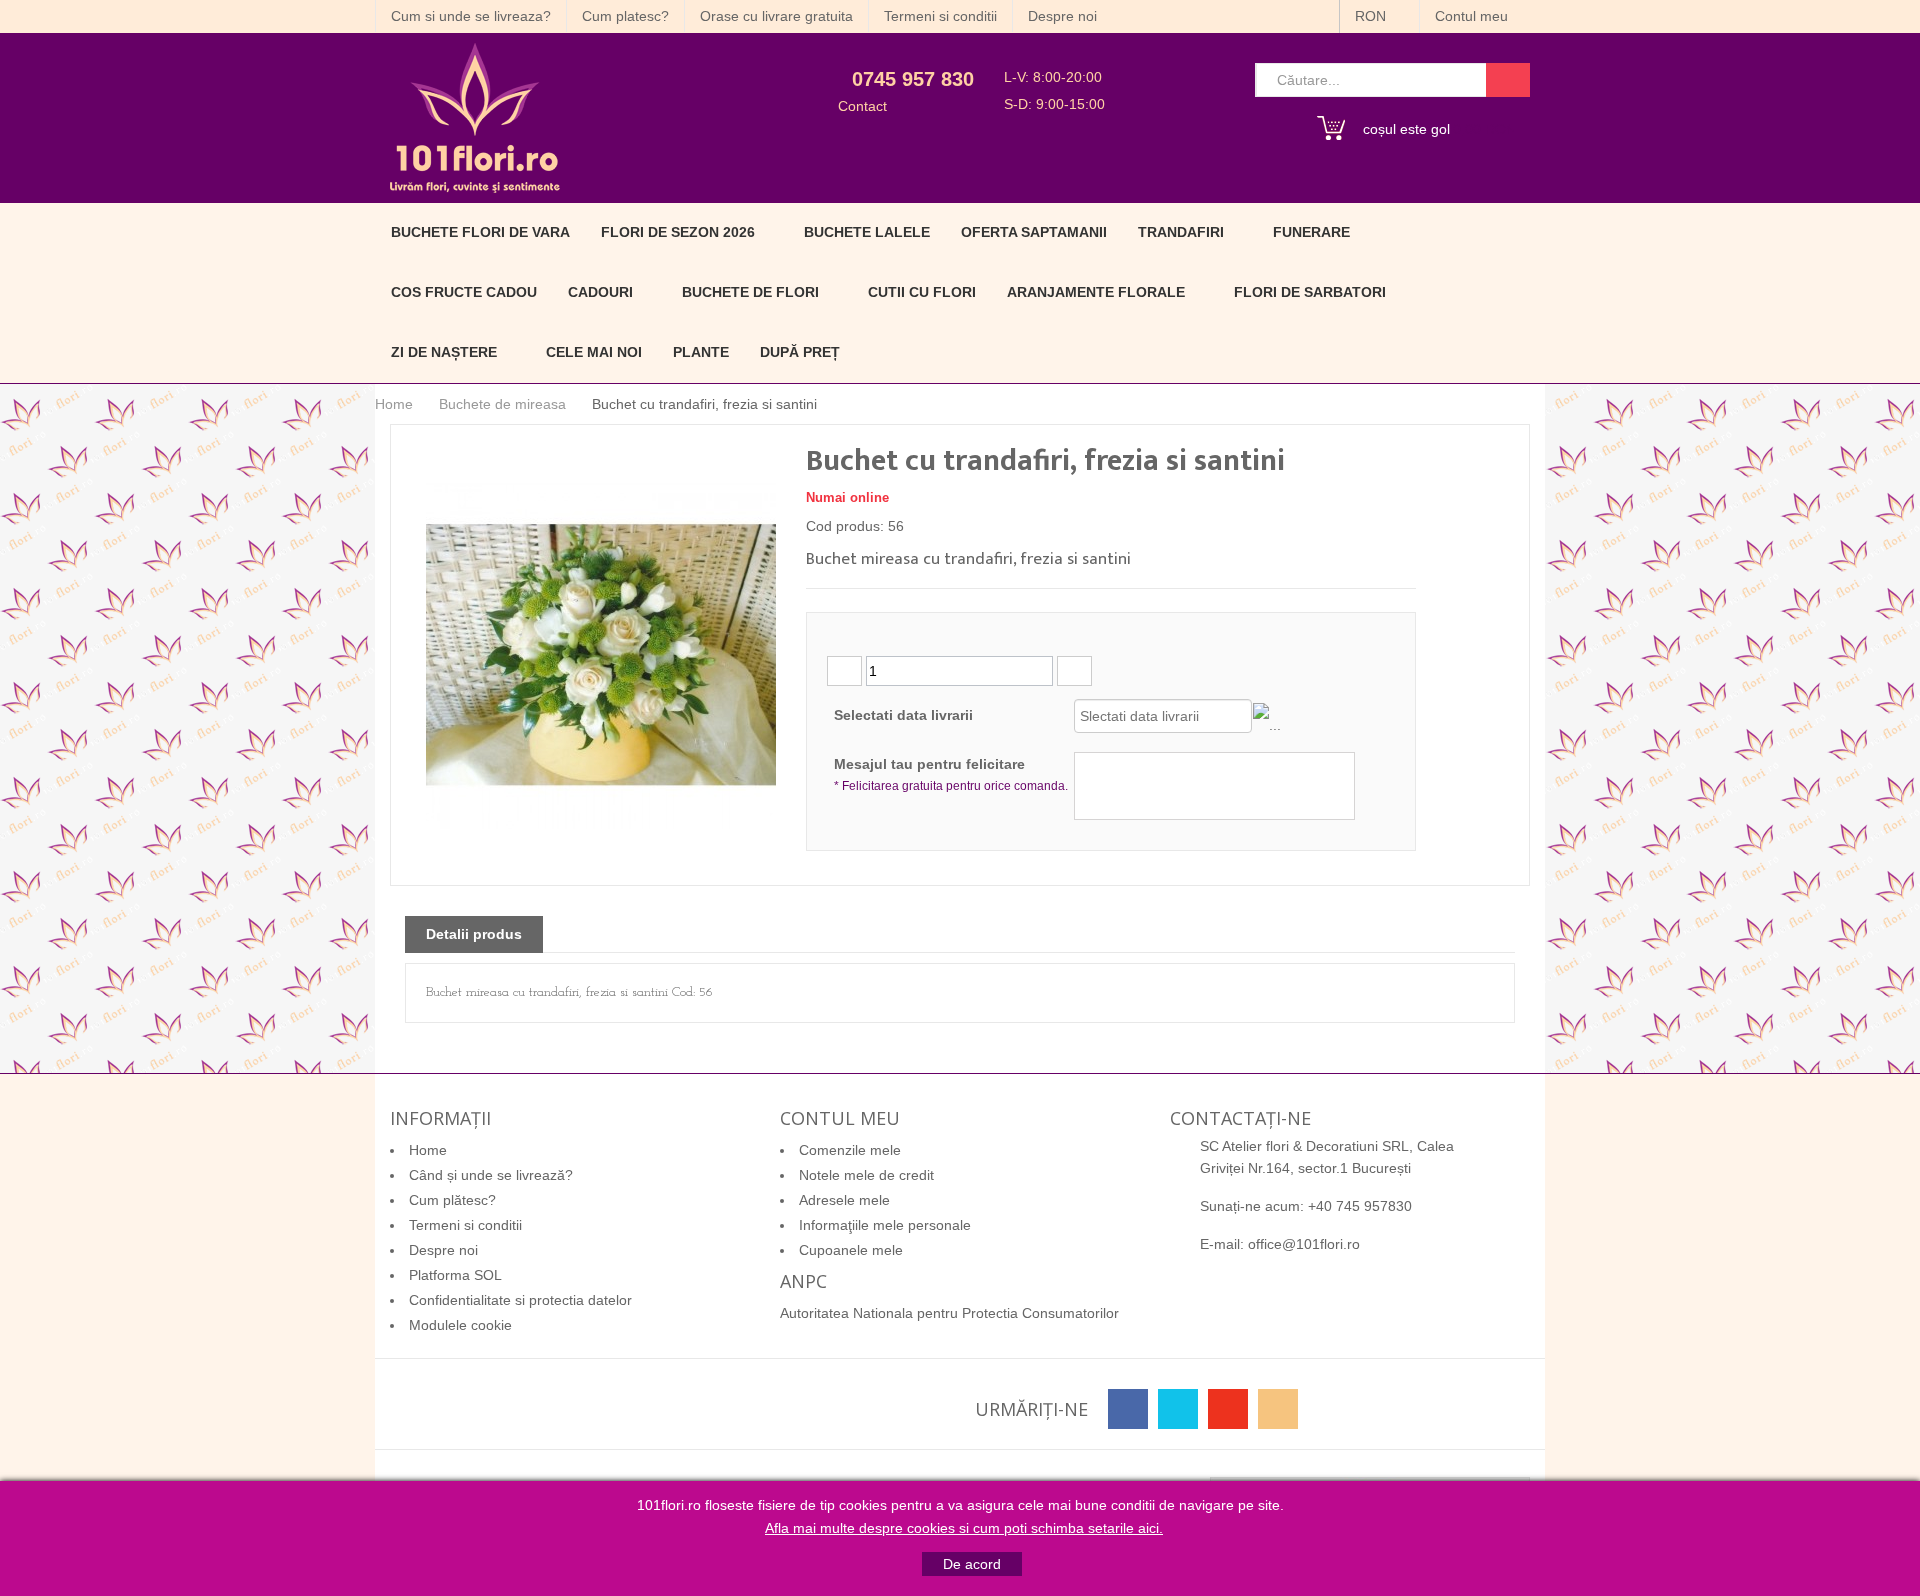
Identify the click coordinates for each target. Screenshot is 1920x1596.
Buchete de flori (750, 292)
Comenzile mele (850, 1150)
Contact (862, 106)
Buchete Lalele (867, 232)
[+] (1074, 671)
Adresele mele (844, 1200)
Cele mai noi (594, 352)
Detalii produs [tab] (474, 934)
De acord (972, 1564)
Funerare (1311, 232)
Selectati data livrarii (903, 715)
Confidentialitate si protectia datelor (520, 1300)
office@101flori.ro (1304, 1244)
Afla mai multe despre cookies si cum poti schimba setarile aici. (964, 1528)
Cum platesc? (625, 16)
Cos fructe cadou (464, 292)
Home (394, 404)
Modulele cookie (460, 1325)
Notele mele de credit (866, 1175)
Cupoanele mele (851, 1250)
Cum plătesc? (452, 1200)
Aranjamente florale (1096, 292)
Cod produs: (845, 526)
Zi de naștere (444, 352)
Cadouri (600, 292)
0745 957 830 (913, 79)
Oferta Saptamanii (1034, 232)
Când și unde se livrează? (491, 1175)
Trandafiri (1181, 232)
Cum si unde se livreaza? (471, 16)
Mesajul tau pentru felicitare (951, 774)
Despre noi (1062, 16)
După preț (800, 352)
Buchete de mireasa (502, 404)
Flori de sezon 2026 (678, 232)
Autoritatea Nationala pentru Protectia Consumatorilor (949, 1313)
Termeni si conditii (940, 16)
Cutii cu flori (922, 292)
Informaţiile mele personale (885, 1225)
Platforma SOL (455, 1275)
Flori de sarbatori (1310, 292)
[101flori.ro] (557, 118)
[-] (844, 671)
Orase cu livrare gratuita (776, 16)
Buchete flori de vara (480, 232)
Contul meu (1473, 16)
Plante (701, 352)
